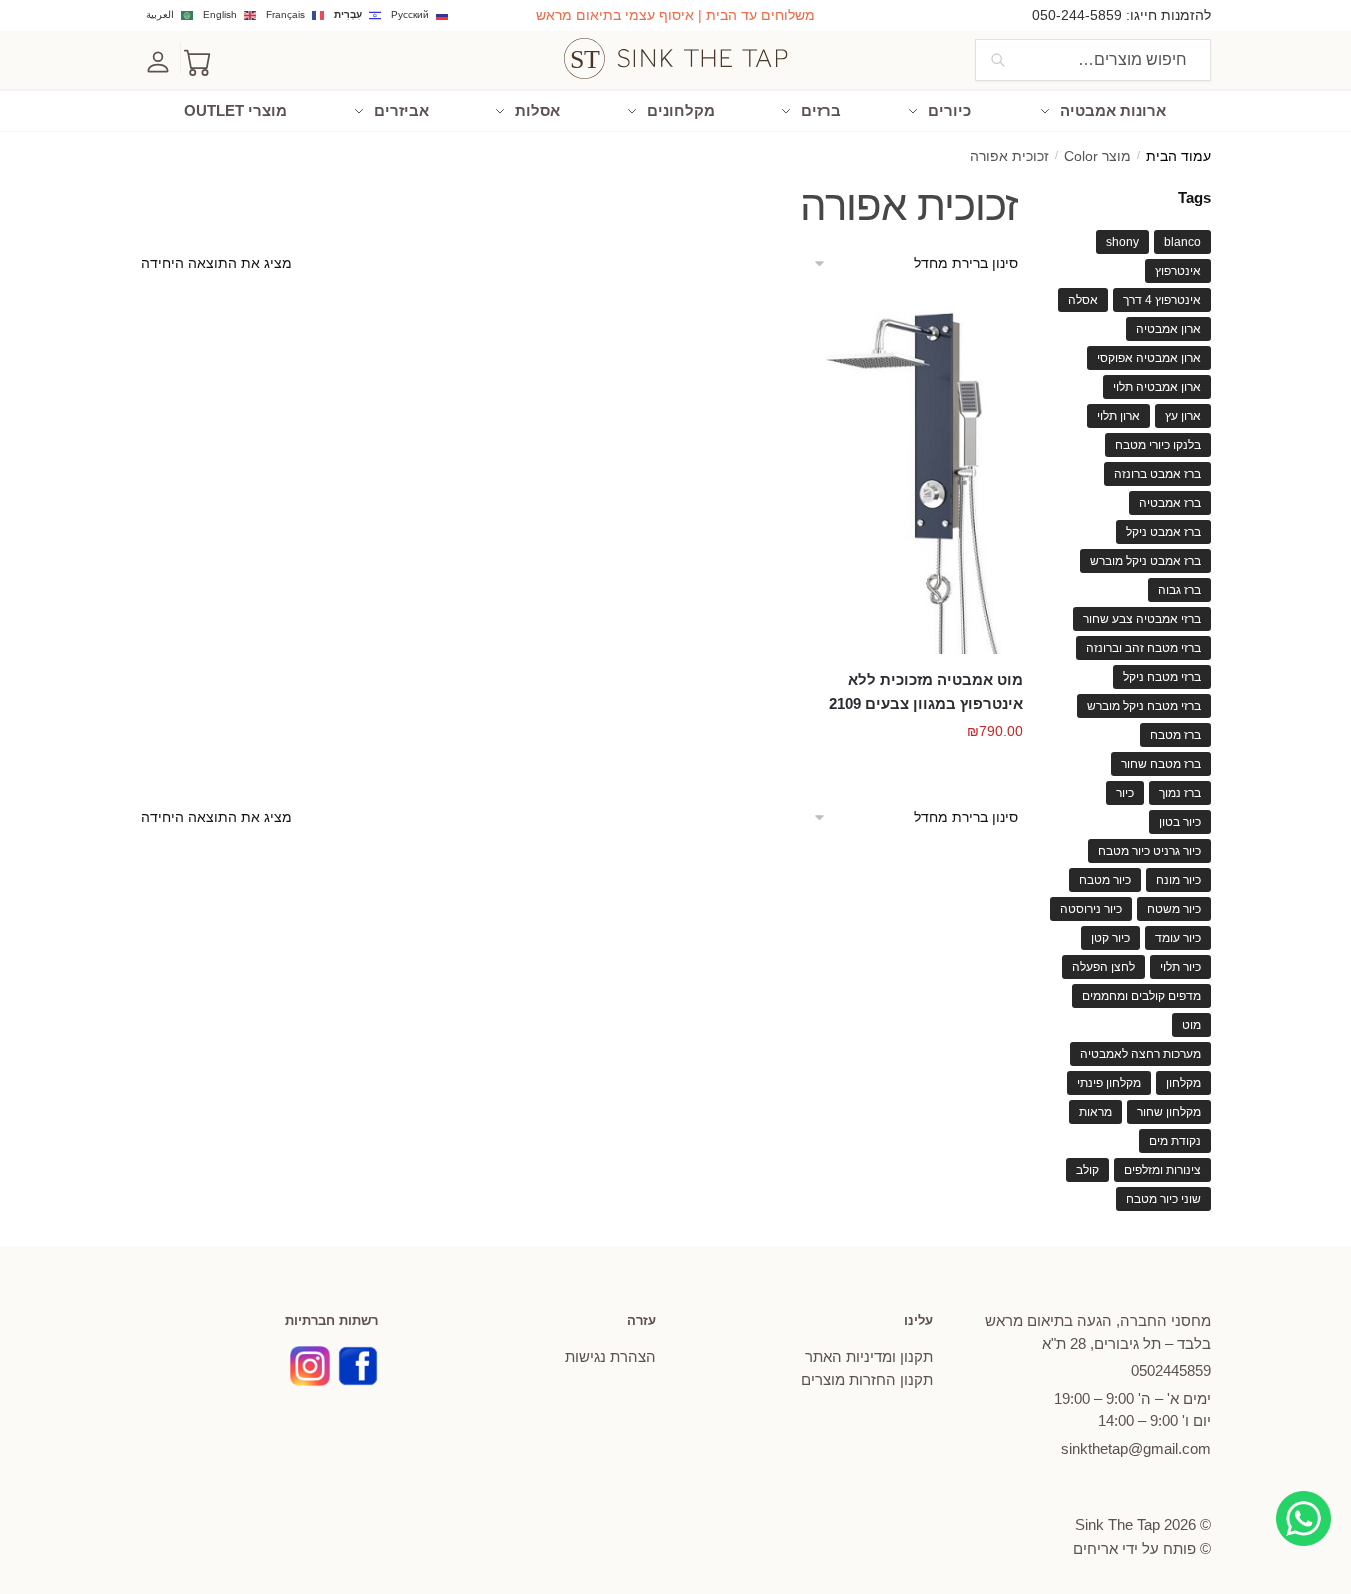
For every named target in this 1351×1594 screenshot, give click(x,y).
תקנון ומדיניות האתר (869, 1356)
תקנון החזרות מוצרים (867, 1379)
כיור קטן (1110, 938)
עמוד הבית (1178, 156)
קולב (1087, 1170)
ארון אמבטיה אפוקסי (1149, 358)
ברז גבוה (1179, 590)
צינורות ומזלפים (1162, 1170)
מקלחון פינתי (1109, 1083)
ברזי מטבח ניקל (1162, 677)
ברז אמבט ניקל (1163, 532)
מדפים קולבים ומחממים (1141, 996)
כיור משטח (1174, 909)
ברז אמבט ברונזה (1157, 474)
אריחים (1095, 1548)
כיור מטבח (1105, 880)
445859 (1171, 1370)
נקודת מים (1175, 1141)
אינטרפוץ (1178, 271)
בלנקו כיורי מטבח (1158, 445)
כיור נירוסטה (1091, 909)
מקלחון (1183, 1083)
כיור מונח (1178, 880)
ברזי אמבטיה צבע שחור (1142, 619)
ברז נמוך (1180, 793)
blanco (1182, 242)
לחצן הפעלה (1103, 967)
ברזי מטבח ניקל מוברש (1144, 706)
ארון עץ (1183, 416)
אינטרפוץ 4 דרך (1162, 300)
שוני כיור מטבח (1163, 1199)
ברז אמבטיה (1170, 503)
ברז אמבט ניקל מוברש (1145, 561)
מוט (1191, 1025)
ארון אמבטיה (1168, 329)
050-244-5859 (1077, 15)
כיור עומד (1178, 938)
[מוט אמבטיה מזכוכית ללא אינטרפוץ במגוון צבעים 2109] (919, 476)
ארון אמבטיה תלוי (1157, 387)
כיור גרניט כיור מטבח (1149, 851)
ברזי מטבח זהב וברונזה (1143, 648)
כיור (1125, 793)
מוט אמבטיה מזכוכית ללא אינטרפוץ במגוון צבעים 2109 (926, 691)
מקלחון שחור (1169, 1112)
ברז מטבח (1175, 735)
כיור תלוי (1180, 967)
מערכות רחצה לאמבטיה (1140, 1054)
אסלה (1083, 300)
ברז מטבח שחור (1161, 764)
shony (1122, 242)
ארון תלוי (1118, 416)
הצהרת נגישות (610, 1356)
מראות (1095, 1112)
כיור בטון (1180, 822)
